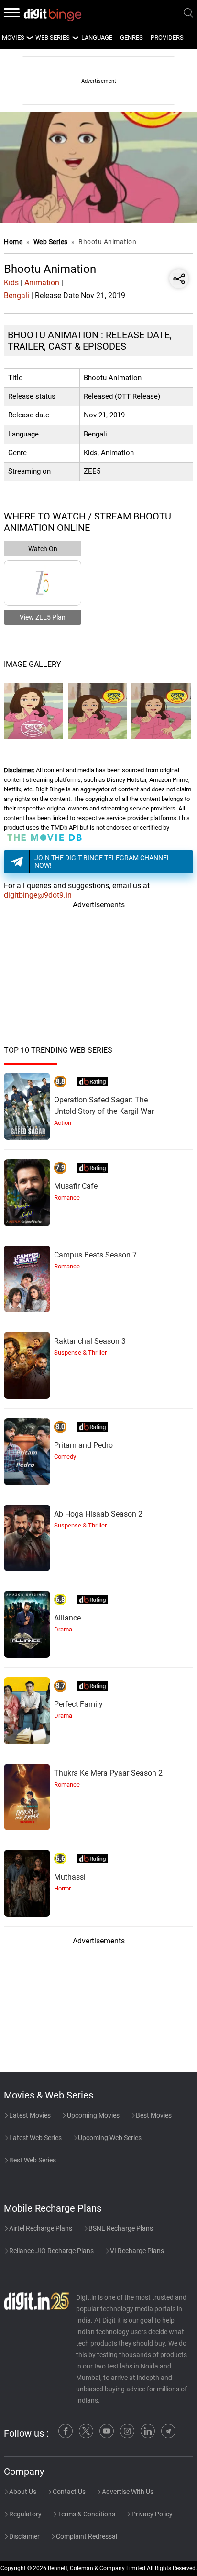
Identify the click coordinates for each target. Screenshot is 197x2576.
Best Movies (153, 2115)
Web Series (53, 37)
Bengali (16, 296)
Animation (42, 283)
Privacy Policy (151, 2514)
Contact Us (68, 2492)
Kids (11, 283)
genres (131, 37)
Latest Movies (29, 2115)
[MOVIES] (29, 38)
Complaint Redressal (86, 2536)
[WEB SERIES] (75, 38)
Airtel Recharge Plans (40, 2228)
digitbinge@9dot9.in (38, 895)
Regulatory (25, 2514)
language (97, 37)
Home (13, 242)
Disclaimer (24, 2536)
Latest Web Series (35, 2138)
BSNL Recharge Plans (120, 2228)
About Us (22, 2492)
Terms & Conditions (86, 2514)
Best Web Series (32, 2160)
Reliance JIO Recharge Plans (51, 2251)
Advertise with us (127, 2492)
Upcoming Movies (93, 2115)
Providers (167, 37)
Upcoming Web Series (109, 2138)
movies (13, 37)
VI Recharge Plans (136, 2251)
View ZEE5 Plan (43, 617)
